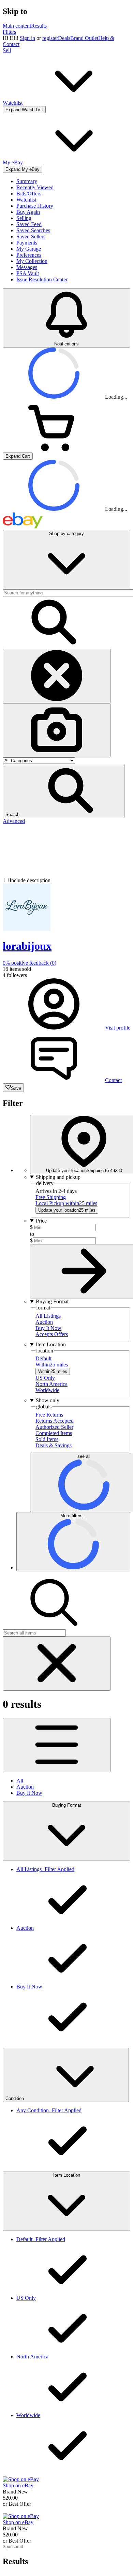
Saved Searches (33, 230)
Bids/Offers (29, 194)
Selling (24, 218)
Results (39, 26)
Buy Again (28, 212)
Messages (27, 267)
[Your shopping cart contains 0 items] (54, 449)
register (50, 38)
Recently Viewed (35, 187)
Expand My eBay (23, 169)
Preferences (29, 255)
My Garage (29, 249)
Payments (27, 243)
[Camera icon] (57, 730)
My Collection (32, 261)
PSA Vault (28, 273)
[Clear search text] (57, 1664)
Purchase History (35, 206)
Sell (7, 50)
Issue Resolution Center (42, 279)
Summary (27, 181)
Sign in (27, 38)
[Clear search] (57, 676)
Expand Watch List (24, 110)
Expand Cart (18, 456)
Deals (64, 38)
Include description (30, 880)
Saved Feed (29, 224)
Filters (9, 32)
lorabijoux (27, 946)
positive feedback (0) (29, 963)
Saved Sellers (31, 236)
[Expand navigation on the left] (57, 1745)
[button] (64, 791)
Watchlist (26, 200)
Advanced (14, 821)
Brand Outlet (84, 38)
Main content (17, 26)
